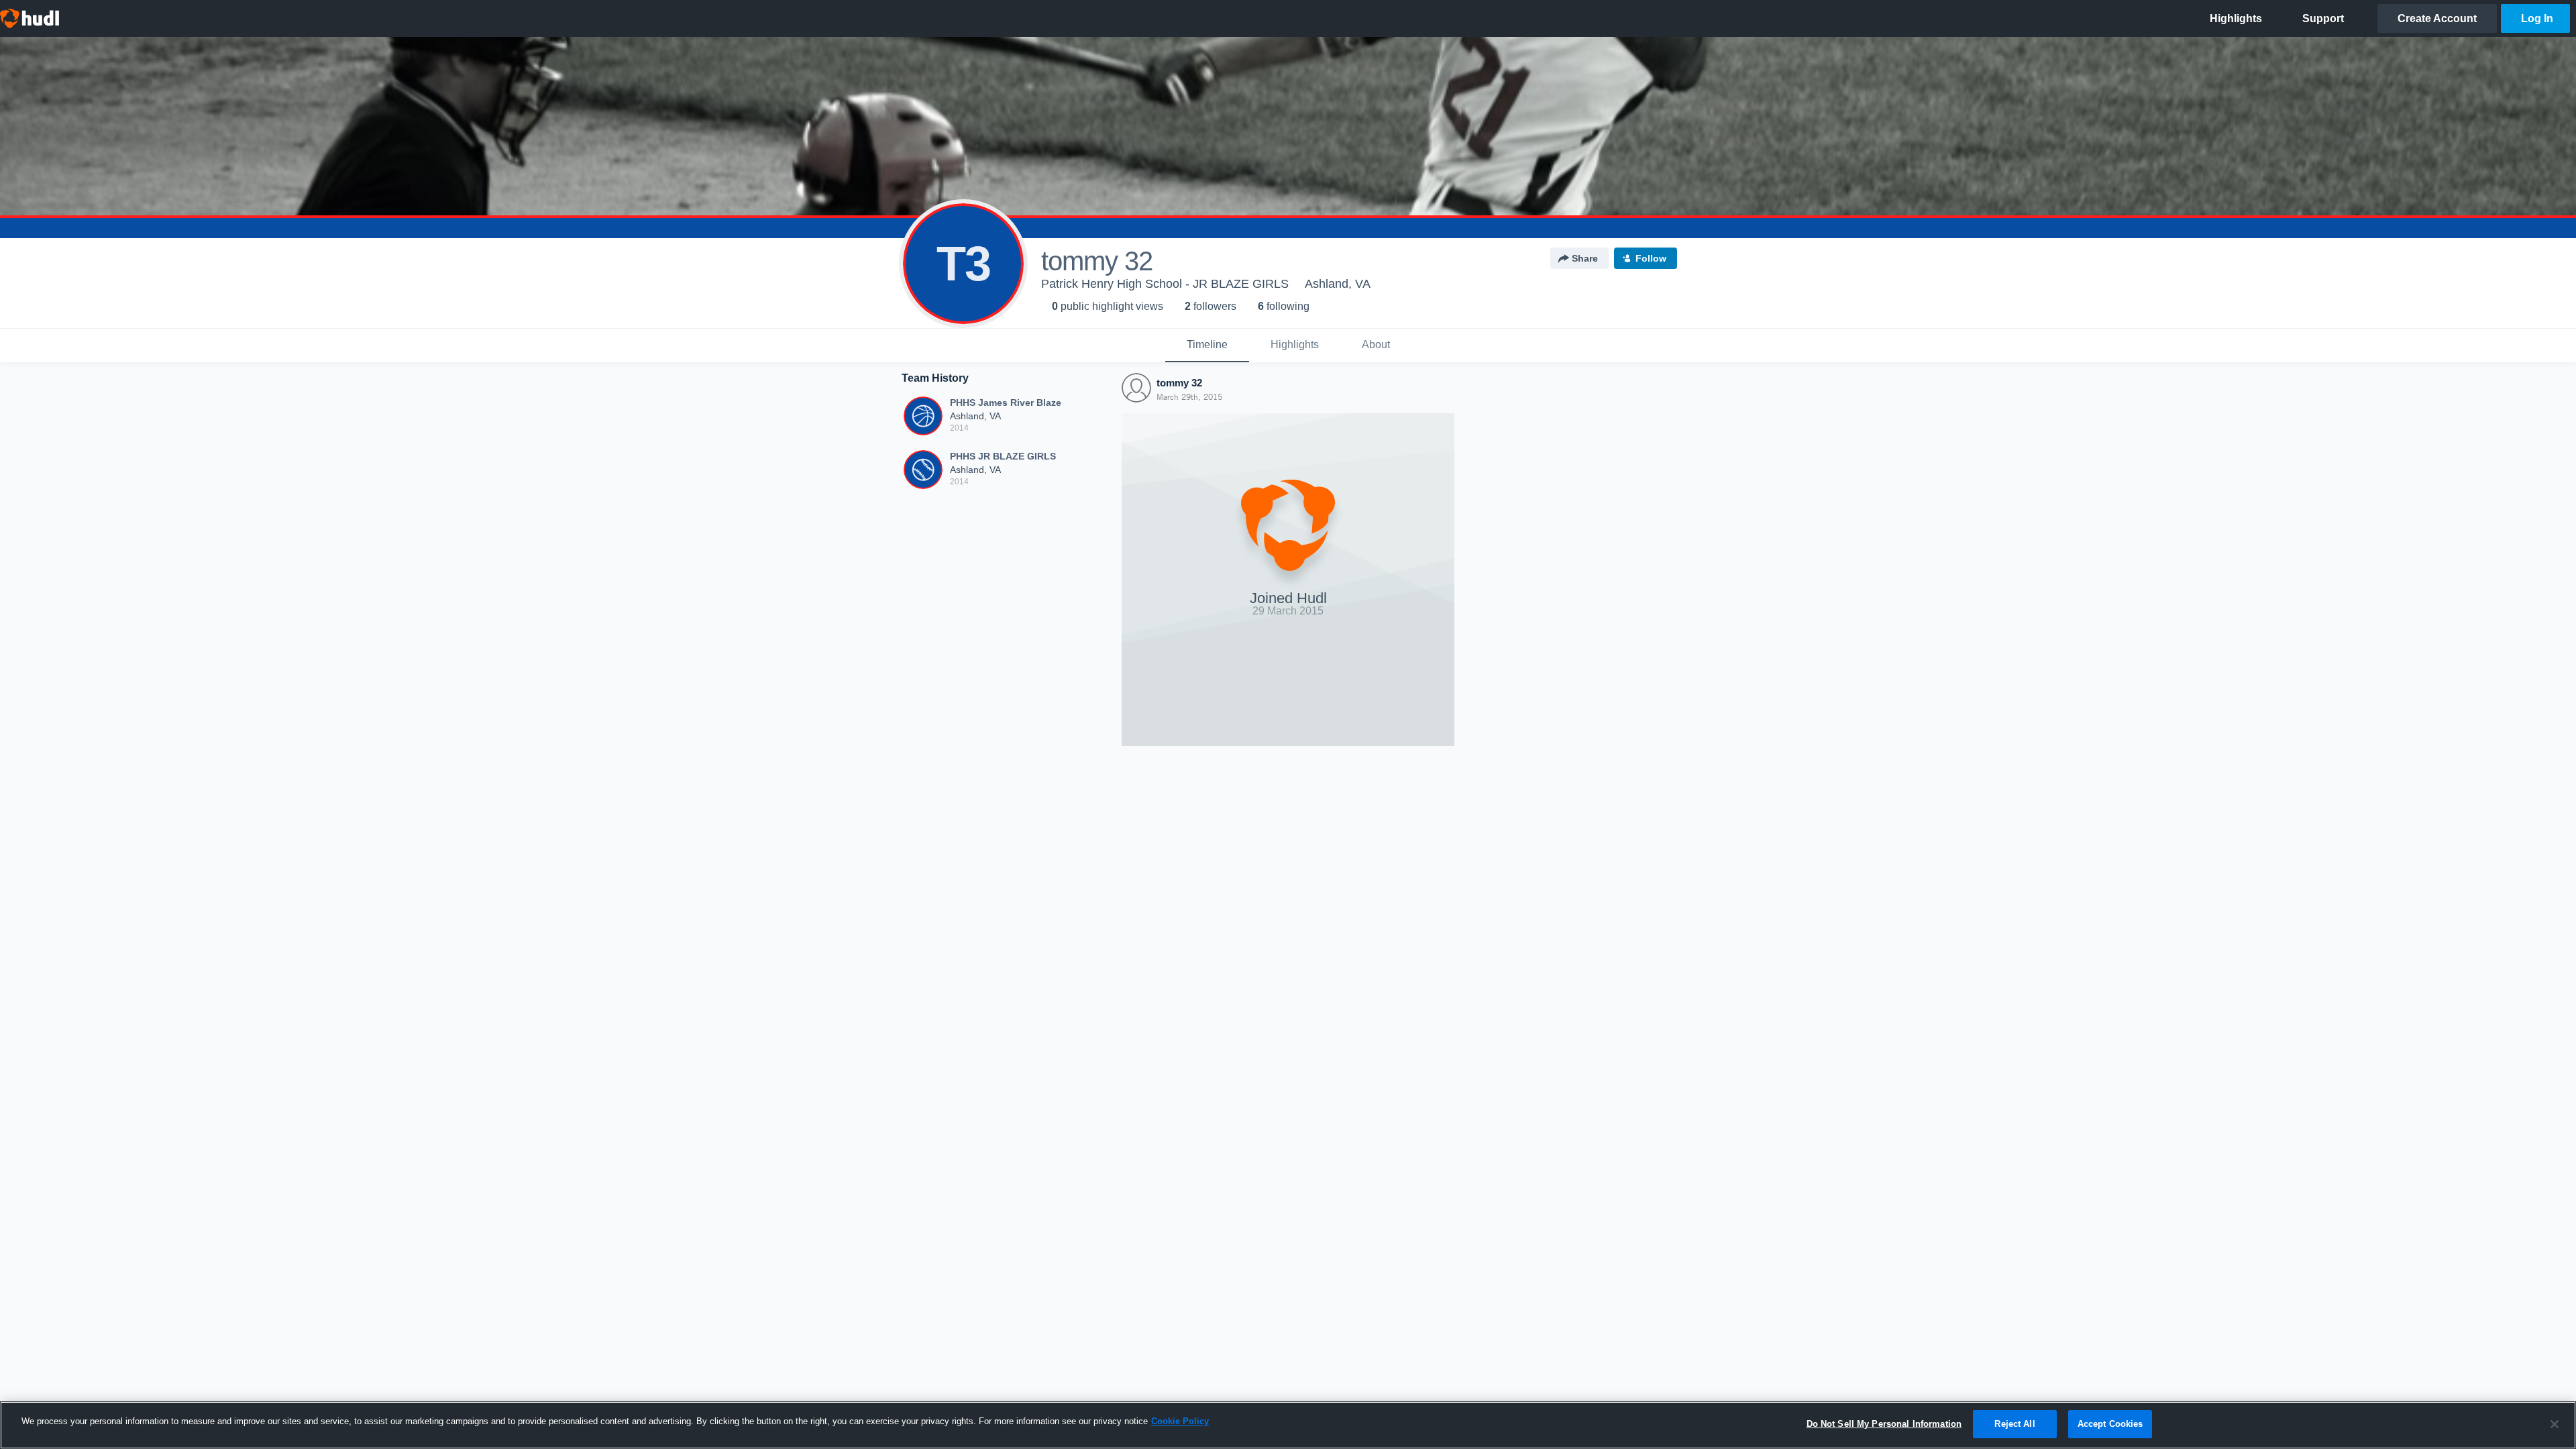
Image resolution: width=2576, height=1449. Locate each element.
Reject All (2015, 1424)
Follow (1651, 258)
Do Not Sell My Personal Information (1884, 1424)
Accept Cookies (2110, 1424)
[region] (1288, 1425)
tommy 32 (1179, 383)
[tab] (1207, 345)
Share (1585, 258)
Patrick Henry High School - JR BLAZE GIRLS (1165, 284)
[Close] (2555, 1424)
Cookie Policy (1180, 1421)
